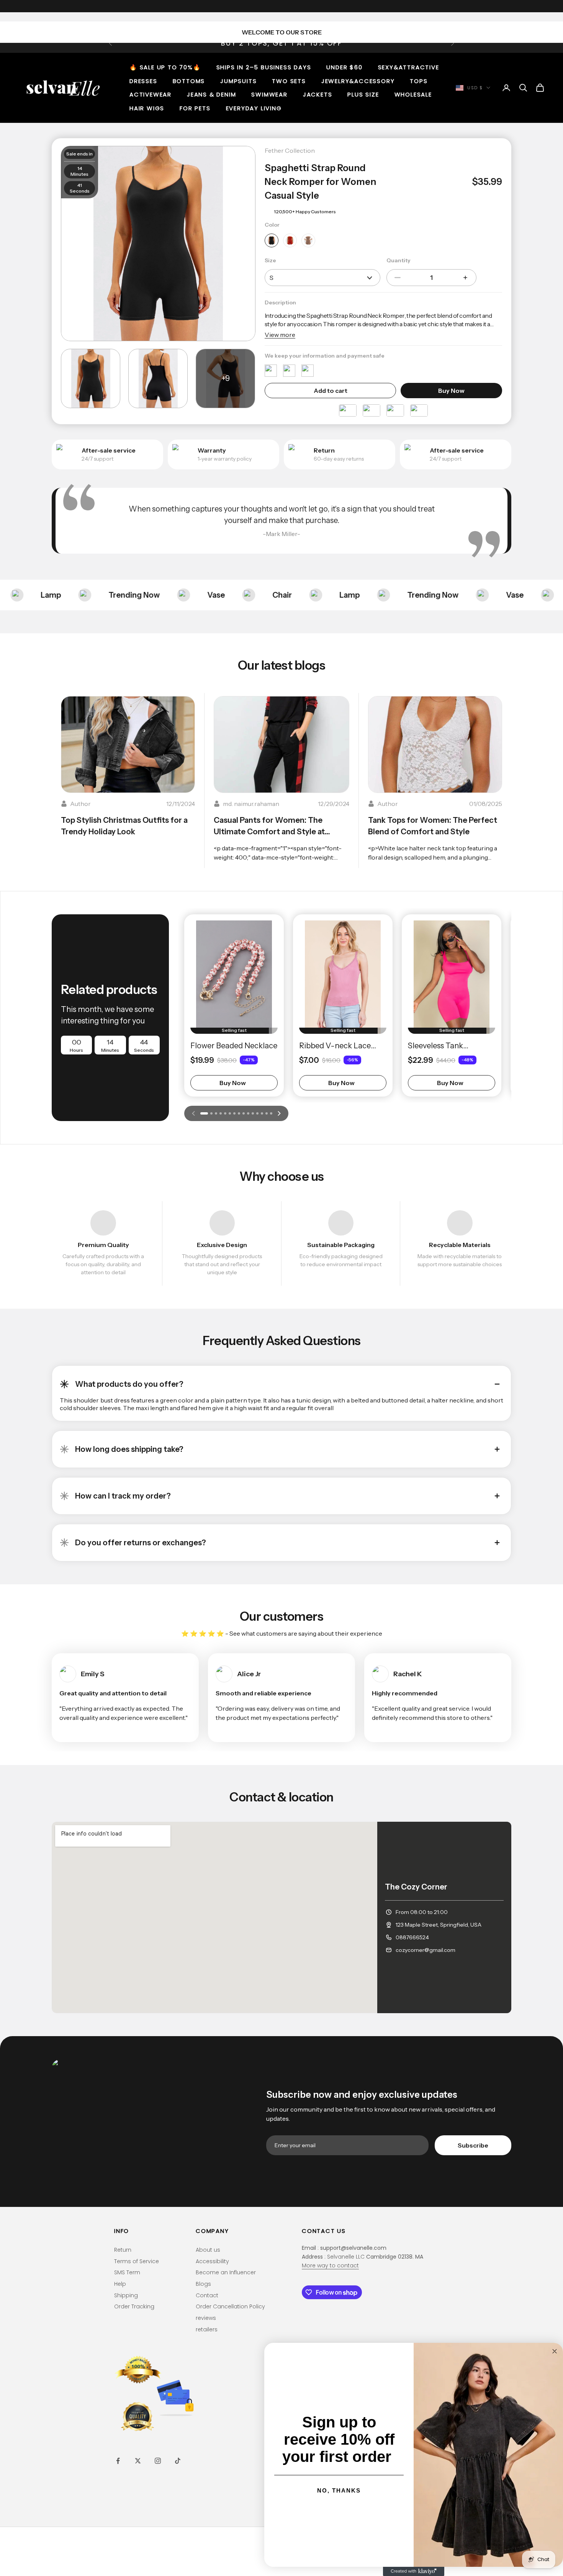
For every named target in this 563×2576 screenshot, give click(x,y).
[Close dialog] (555, 2351)
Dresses (143, 81)
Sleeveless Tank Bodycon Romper (439, 1046)
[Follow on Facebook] (118, 2461)
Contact (207, 2295)
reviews (206, 2318)
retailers (207, 2329)
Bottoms (189, 81)
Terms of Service (137, 2261)
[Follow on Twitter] (138, 2461)
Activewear (151, 94)
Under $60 (344, 67)
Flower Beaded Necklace (234, 1046)
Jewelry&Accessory (358, 81)
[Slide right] (279, 1113)
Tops (419, 81)
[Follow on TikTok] (178, 2461)
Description (280, 302)
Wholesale (413, 94)
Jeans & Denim (211, 94)
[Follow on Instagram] (158, 2461)
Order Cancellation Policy (230, 2306)
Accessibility (212, 2261)
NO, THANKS (339, 2490)
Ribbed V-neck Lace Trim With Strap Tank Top (337, 1046)
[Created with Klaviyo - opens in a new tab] (414, 2571)
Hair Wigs (147, 108)
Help (120, 2284)
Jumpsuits (238, 81)
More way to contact (330, 2265)
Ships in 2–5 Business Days (264, 67)
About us (208, 2250)
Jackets (318, 94)
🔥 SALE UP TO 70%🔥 (165, 67)
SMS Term (127, 2272)
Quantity (399, 260)
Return (123, 2250)
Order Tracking (134, 2306)
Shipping (126, 2295)
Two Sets (289, 81)
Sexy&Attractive (409, 67)
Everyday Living (254, 108)
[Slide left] (193, 1113)
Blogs (203, 2284)
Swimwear (269, 94)
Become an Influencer (226, 2272)
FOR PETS (195, 108)
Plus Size (363, 94)
